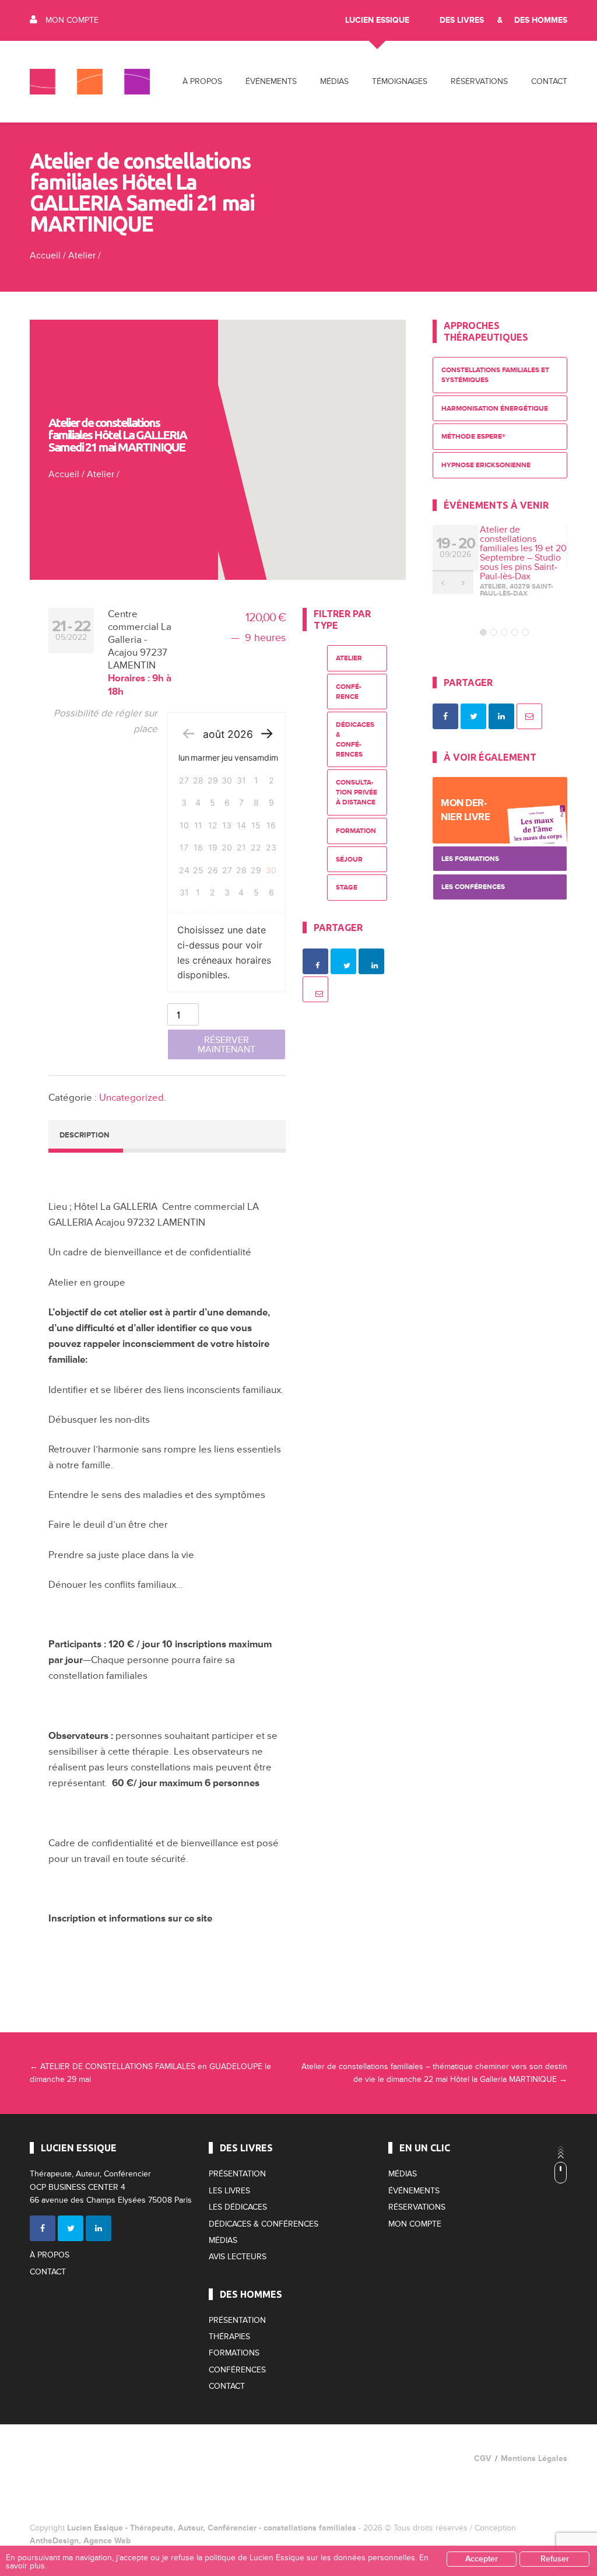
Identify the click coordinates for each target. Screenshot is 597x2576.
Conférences (237, 2370)
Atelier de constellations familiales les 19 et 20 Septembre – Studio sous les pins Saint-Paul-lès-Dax (523, 553)
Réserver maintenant (226, 1045)
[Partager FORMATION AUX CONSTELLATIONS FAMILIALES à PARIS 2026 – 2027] (445, 716)
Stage (347, 888)
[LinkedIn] (99, 2228)
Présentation (237, 2174)
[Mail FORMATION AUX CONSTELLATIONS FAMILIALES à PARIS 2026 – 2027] (529, 716)
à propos (202, 81)
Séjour (349, 860)
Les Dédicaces (238, 2207)
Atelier (82, 256)
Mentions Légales (534, 2458)
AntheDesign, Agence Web (80, 2541)
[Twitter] (71, 2228)
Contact (549, 81)
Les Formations (470, 859)
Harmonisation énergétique (495, 409)
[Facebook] (43, 2228)
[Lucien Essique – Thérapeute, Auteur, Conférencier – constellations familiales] (90, 82)
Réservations (479, 81)
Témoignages (400, 81)
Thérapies (229, 2337)
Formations (234, 2353)
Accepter (482, 2559)
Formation (356, 831)
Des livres (462, 20)
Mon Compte (72, 20)
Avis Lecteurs (238, 2257)
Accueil (45, 256)
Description (84, 1135)
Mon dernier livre (465, 810)
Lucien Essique (377, 20)
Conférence (349, 692)
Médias (223, 2240)
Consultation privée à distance (357, 792)
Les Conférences (473, 887)
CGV (483, 2458)
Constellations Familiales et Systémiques (495, 375)
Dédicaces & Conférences (355, 739)
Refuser (555, 2559)
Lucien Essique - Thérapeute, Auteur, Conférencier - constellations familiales (212, 2528)
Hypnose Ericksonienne (486, 465)
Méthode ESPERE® (473, 437)
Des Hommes (541, 20)
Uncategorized (131, 1098)
